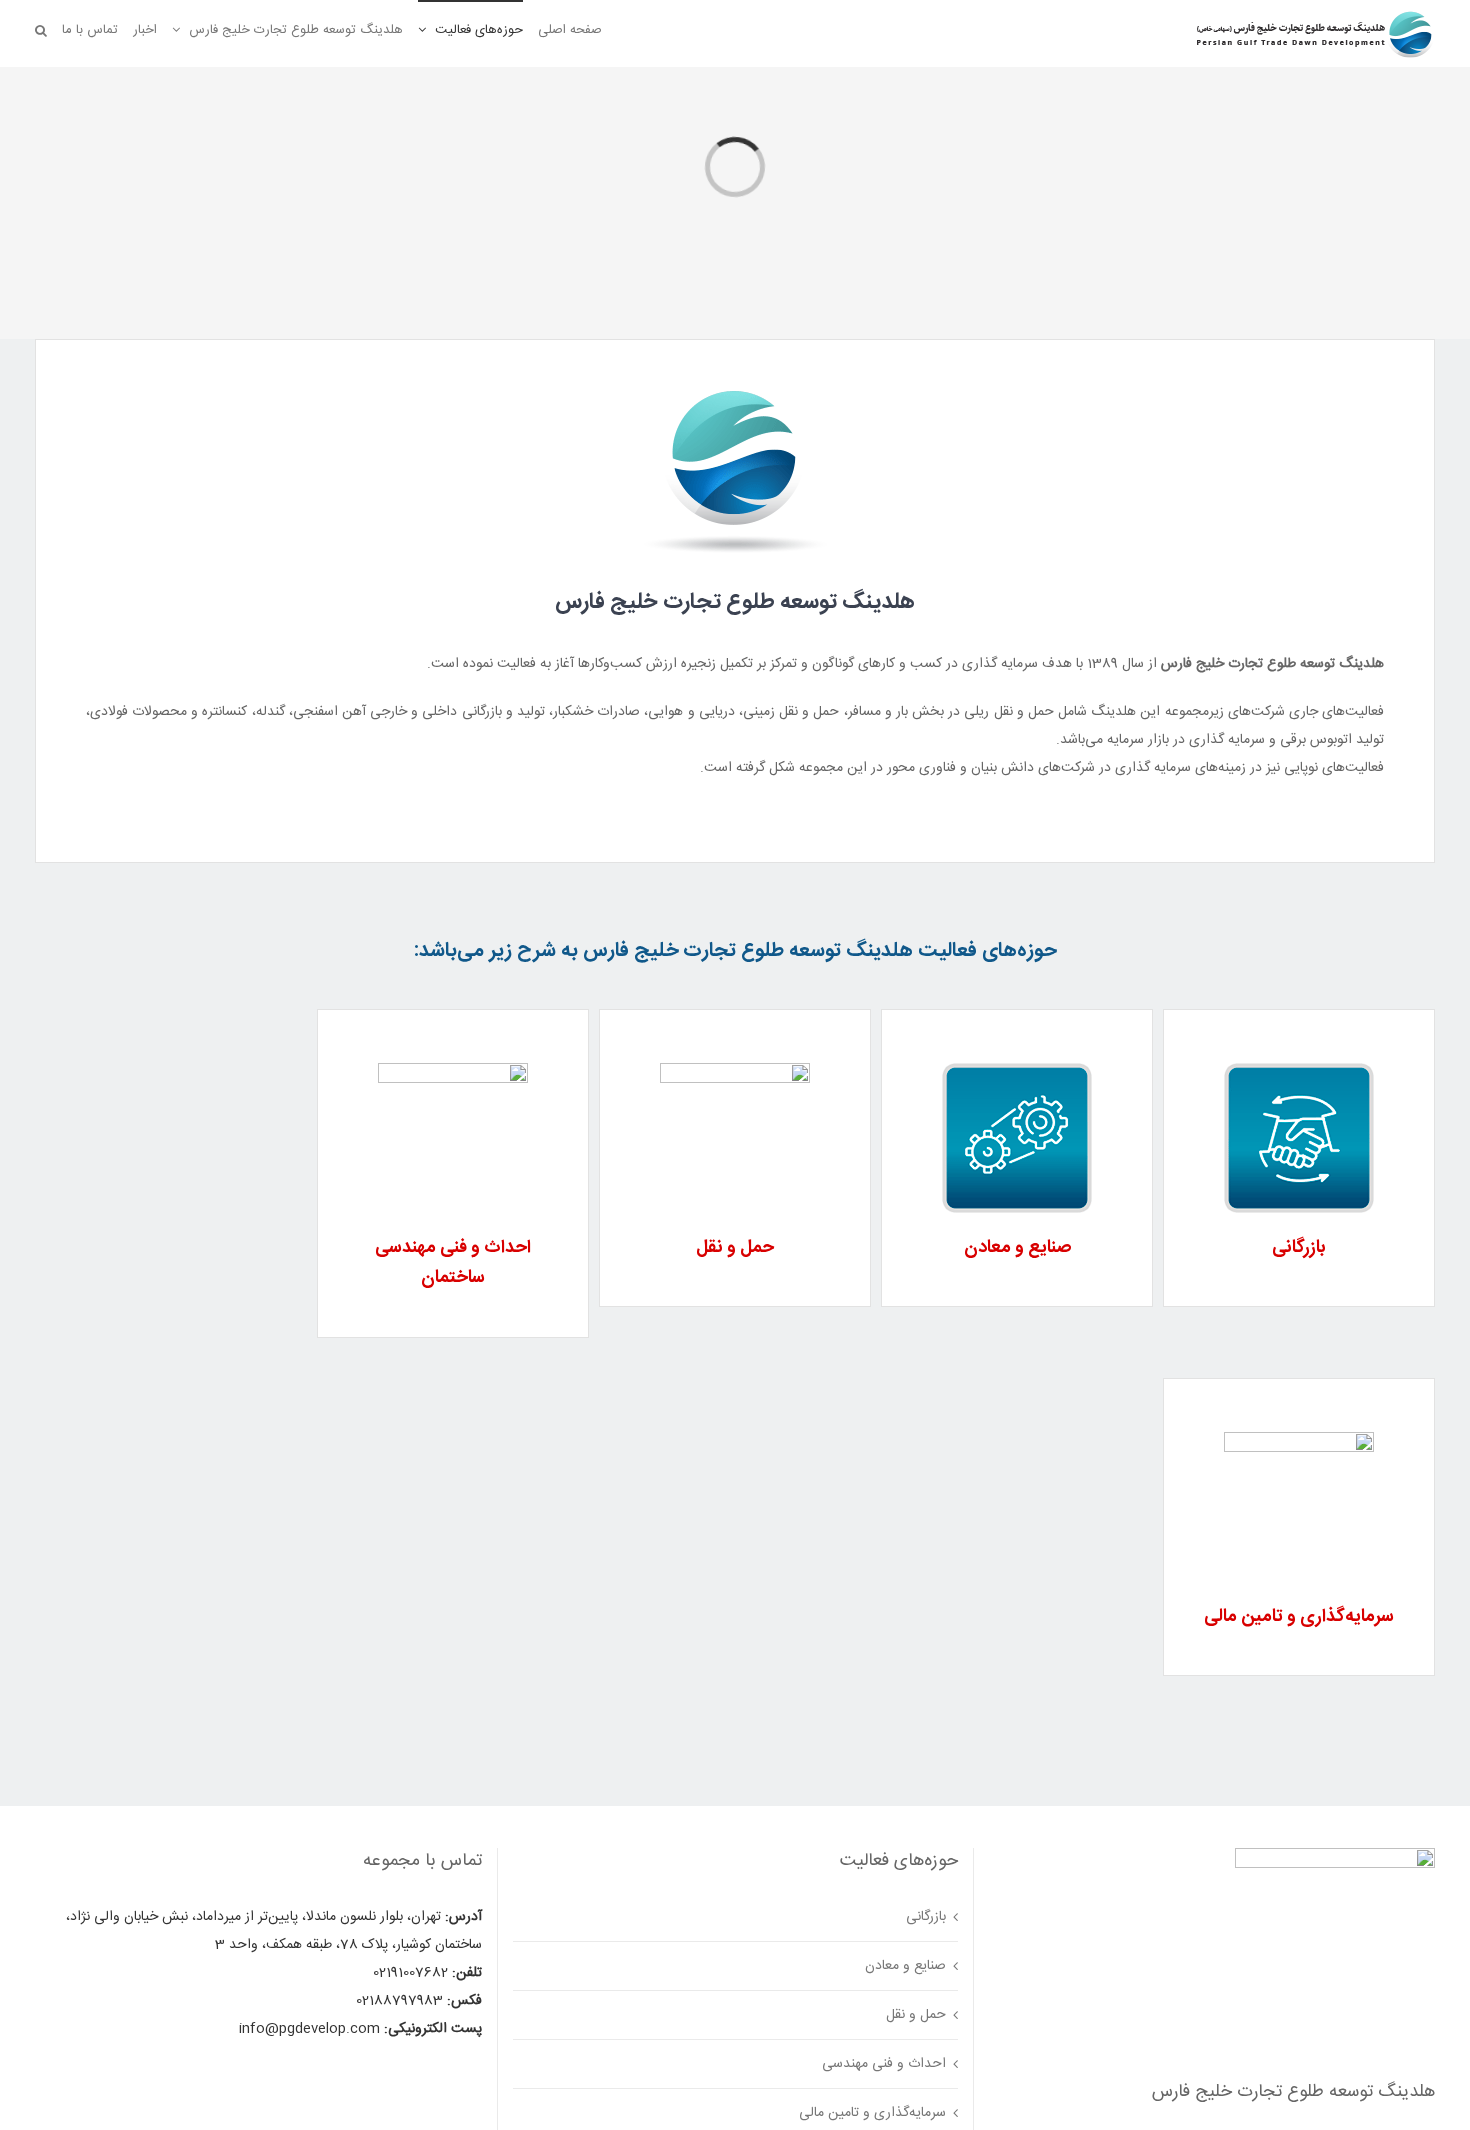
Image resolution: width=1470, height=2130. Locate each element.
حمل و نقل (916, 2015)
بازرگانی (926, 1917)
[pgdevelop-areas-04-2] (453, 1070)
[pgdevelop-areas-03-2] (735, 1070)
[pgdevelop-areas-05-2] (1299, 1439)
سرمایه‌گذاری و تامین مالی (872, 2113)
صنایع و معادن (905, 1966)
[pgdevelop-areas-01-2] (1299, 1070)
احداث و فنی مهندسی (884, 2064)
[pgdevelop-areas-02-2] (1017, 1070)
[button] (41, 29)
